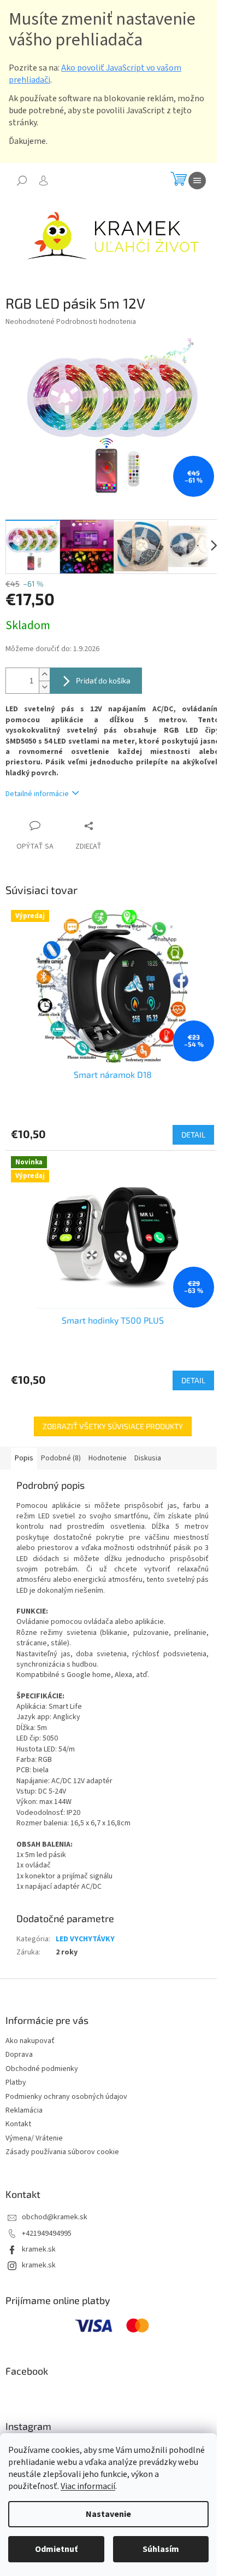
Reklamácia (24, 2110)
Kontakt (18, 2124)
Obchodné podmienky (42, 2069)
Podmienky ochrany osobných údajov (66, 2097)
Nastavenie (108, 2514)
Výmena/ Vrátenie (34, 2138)
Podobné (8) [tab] (61, 1458)
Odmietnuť (56, 2549)
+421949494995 (47, 2233)
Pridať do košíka (103, 680)
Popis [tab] (24, 1458)
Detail (193, 1135)
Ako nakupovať (30, 2041)
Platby (16, 2082)
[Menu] (197, 181)
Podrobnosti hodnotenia (96, 322)
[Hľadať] (22, 181)
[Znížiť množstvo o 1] (44, 687)
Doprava (19, 2055)
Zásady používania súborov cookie (62, 2152)
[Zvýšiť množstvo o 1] (44, 674)
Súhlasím (161, 2549)
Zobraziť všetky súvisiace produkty (113, 1426)
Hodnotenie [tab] (108, 1458)
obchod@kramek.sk (55, 2217)
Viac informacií (88, 2486)
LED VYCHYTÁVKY (85, 1939)
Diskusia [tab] (148, 1458)
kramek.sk (39, 2249)
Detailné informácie (37, 794)
